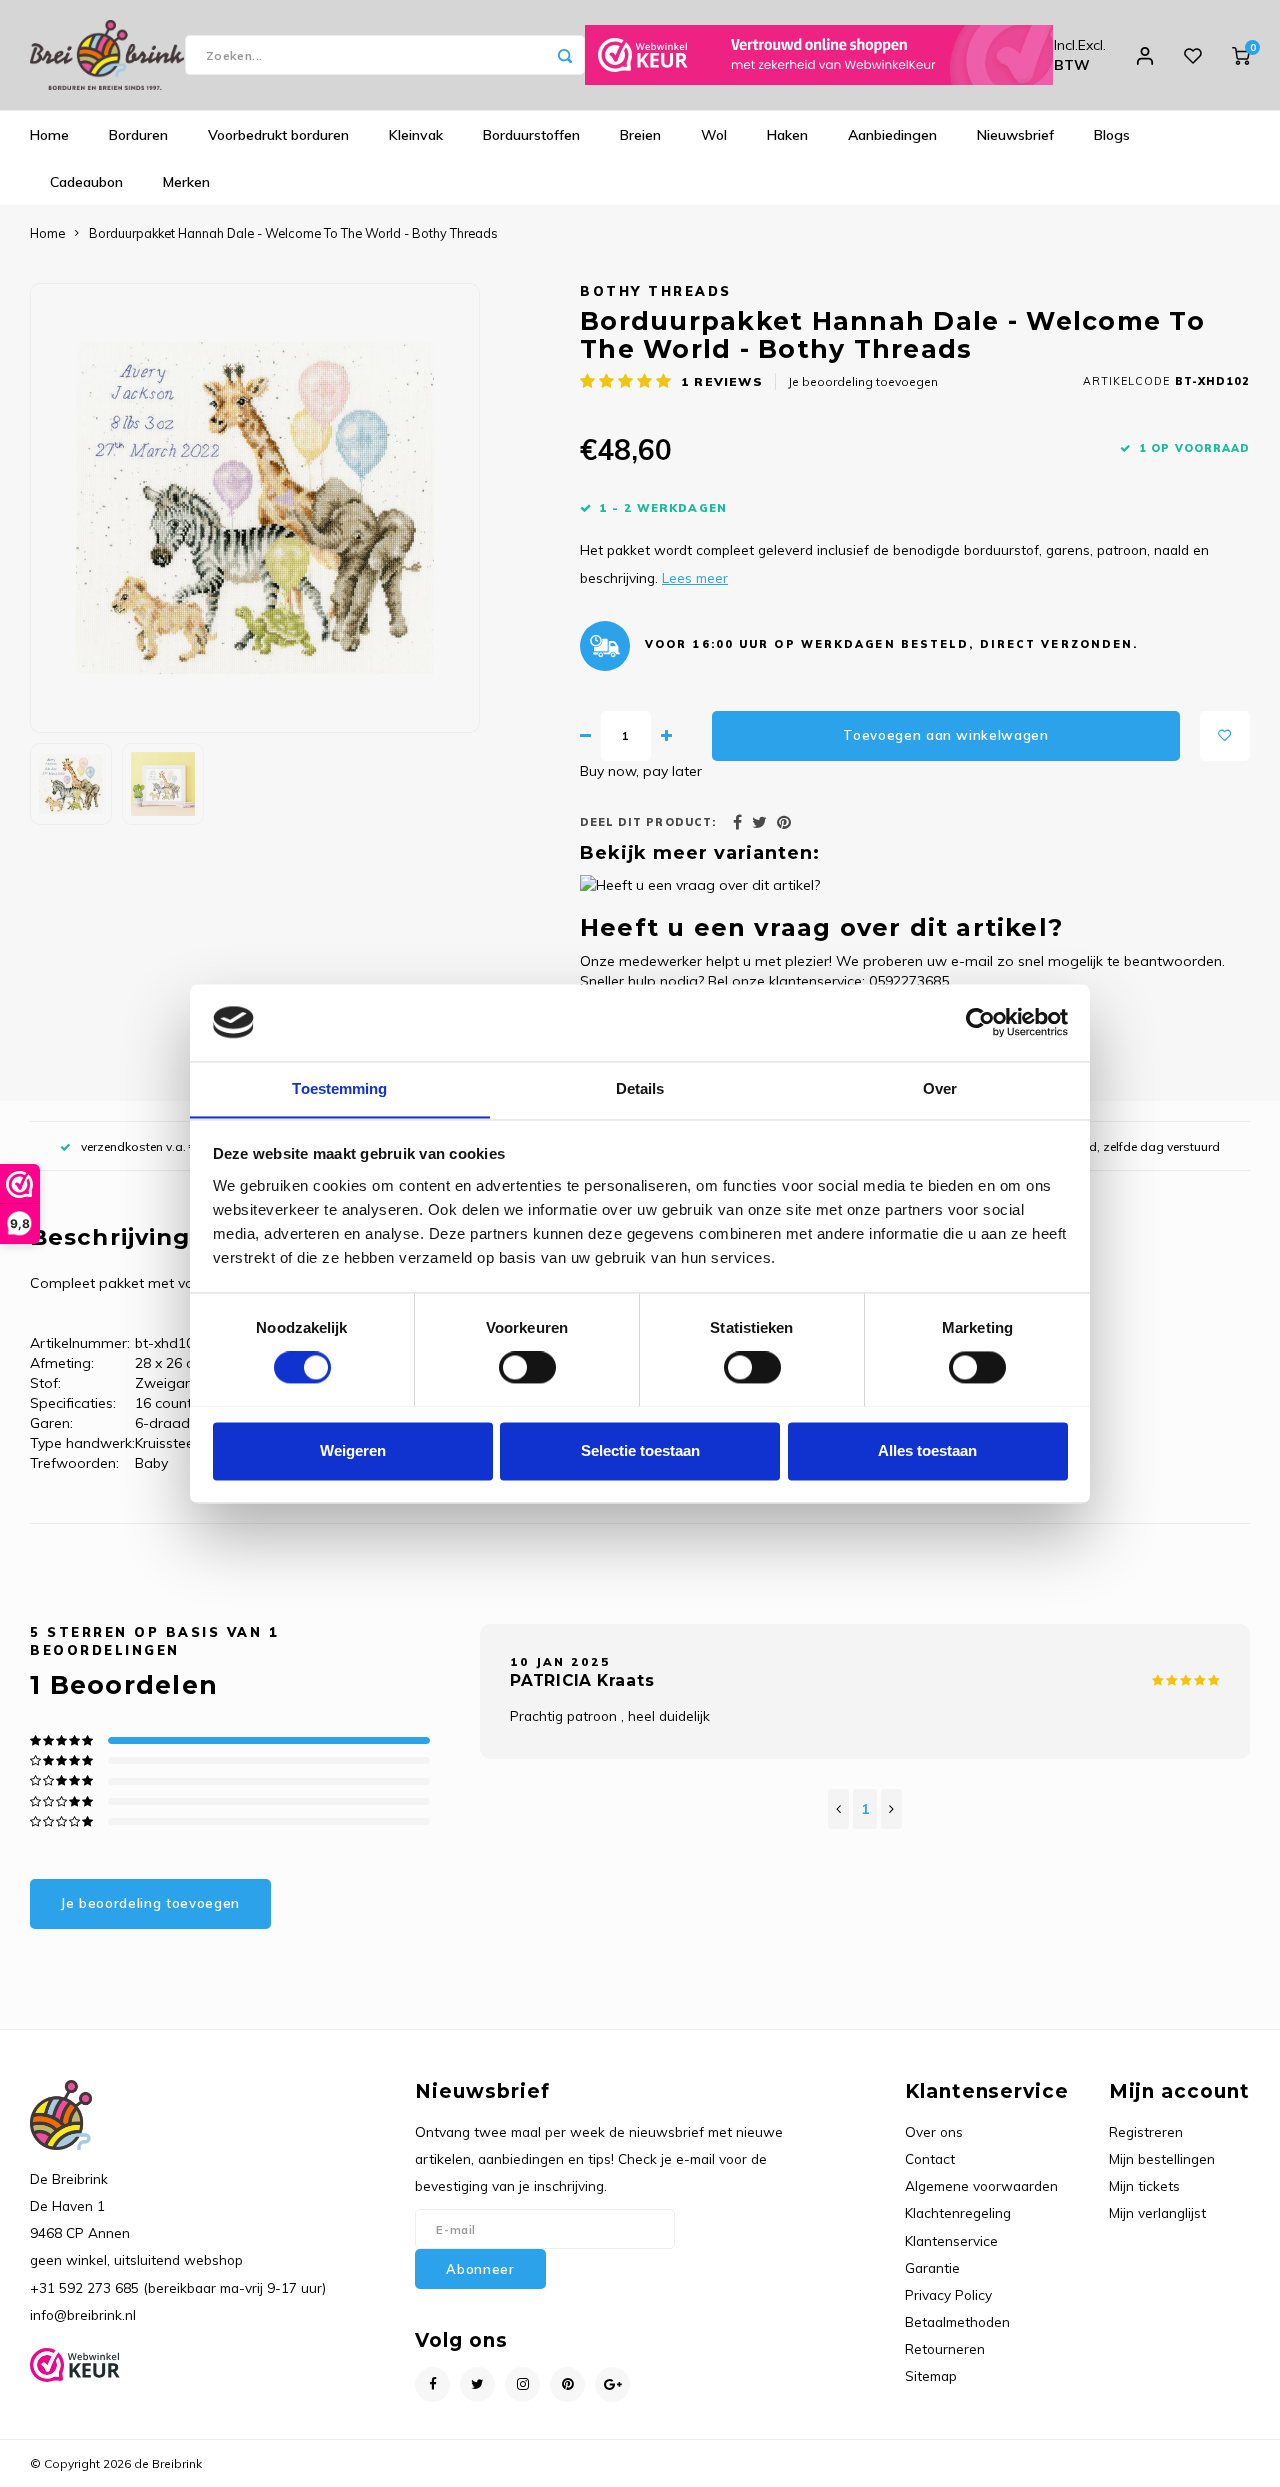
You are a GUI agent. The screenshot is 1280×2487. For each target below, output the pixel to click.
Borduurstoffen (531, 135)
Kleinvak (416, 135)
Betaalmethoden (957, 2321)
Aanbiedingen (892, 135)
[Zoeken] (565, 55)
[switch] (527, 1367)
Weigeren (353, 1450)
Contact (930, 2158)
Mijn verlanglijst (1157, 2212)
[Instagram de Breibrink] (522, 2384)
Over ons (934, 2131)
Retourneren (945, 2348)
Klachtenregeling (958, 2212)
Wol (714, 135)
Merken (186, 182)
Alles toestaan (927, 1450)
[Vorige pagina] (838, 1809)
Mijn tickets (1144, 2185)
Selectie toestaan (640, 1450)
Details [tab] (640, 1088)
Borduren (138, 135)
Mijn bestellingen (1162, 2158)
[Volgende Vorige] (891, 1809)
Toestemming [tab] (339, 1088)
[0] (1241, 55)
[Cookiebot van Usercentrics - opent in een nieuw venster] (980, 1022)
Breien (640, 135)
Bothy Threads (656, 291)
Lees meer (695, 577)
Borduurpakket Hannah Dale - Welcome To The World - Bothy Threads (293, 233)
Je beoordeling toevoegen (863, 381)
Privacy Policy (948, 2294)
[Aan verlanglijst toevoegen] (1225, 736)
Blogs (1112, 135)
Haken (787, 135)
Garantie (932, 2267)
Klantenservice (951, 2240)
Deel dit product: (648, 822)
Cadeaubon (86, 182)
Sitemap (931, 2375)
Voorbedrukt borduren (278, 135)
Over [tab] (940, 1088)
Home (49, 135)
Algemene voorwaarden (981, 2185)
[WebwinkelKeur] (819, 55)
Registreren (1146, 2131)
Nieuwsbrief (1015, 135)
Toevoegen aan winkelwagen (946, 735)
